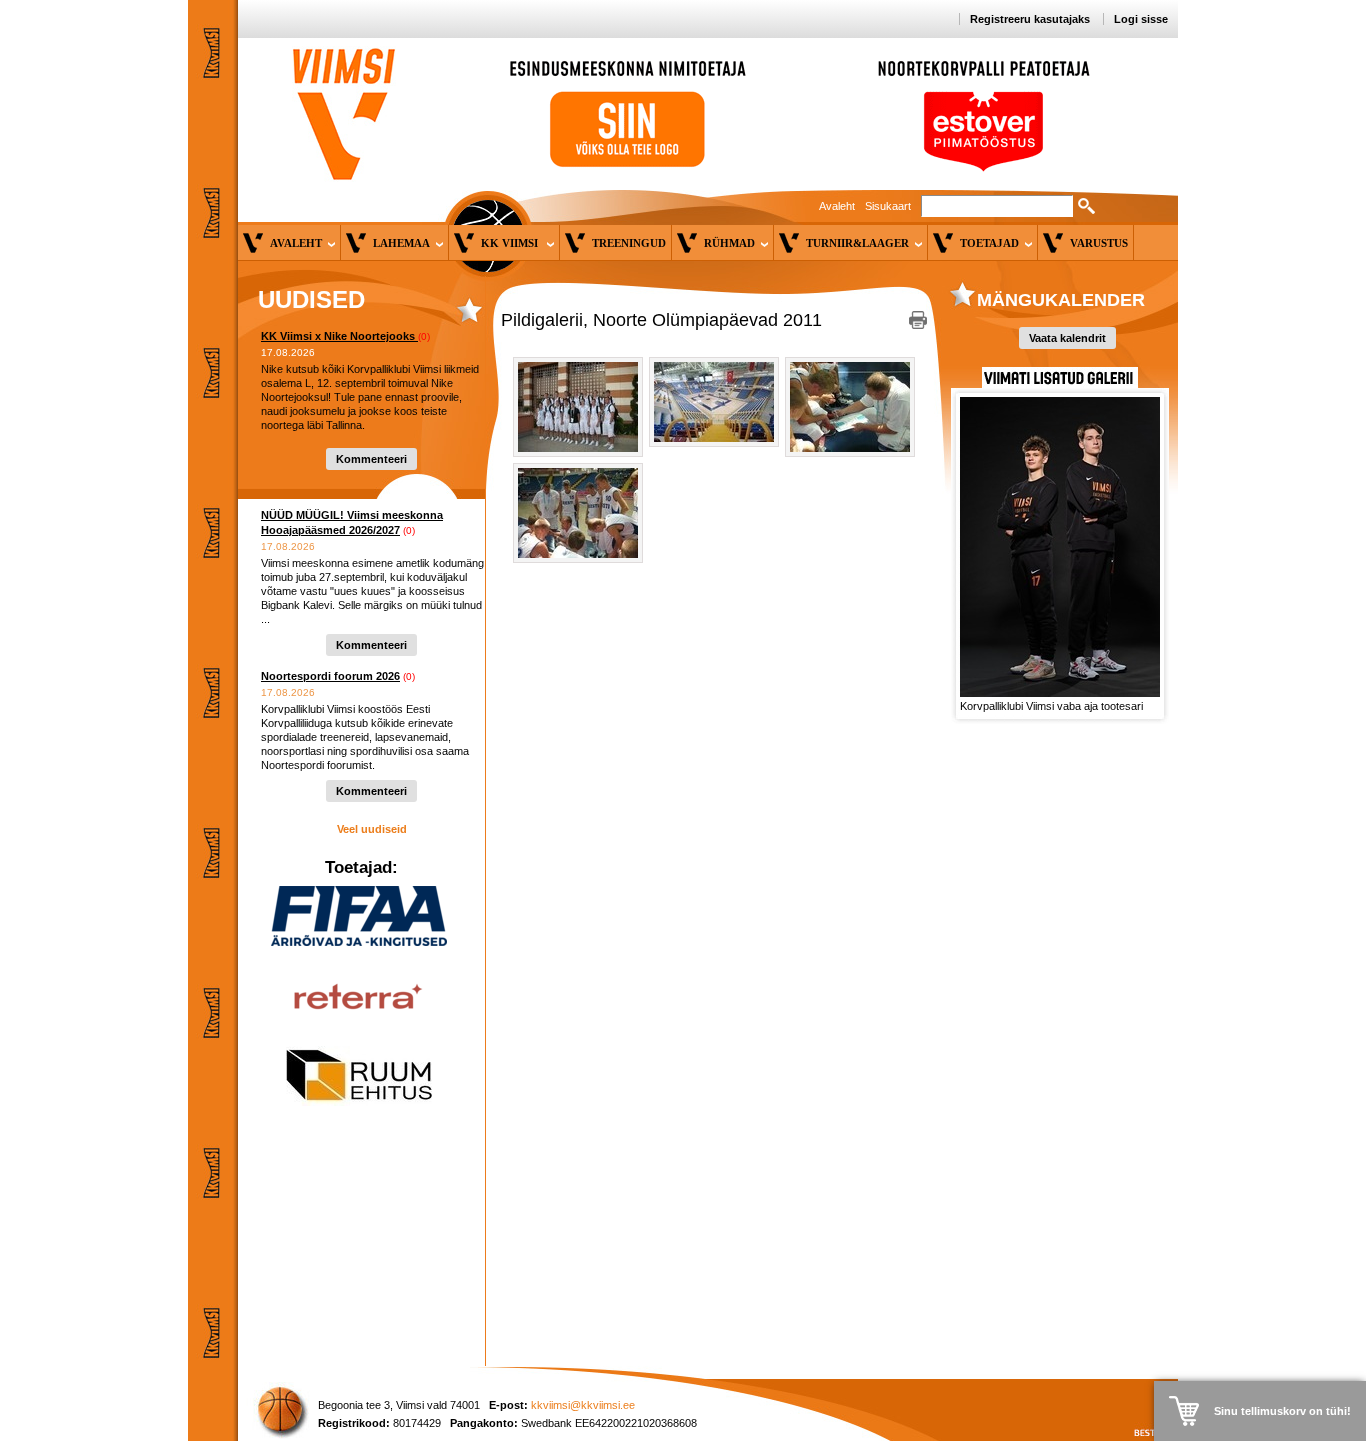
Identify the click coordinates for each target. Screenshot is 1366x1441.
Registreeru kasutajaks (1030, 19)
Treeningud (629, 243)
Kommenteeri (371, 459)
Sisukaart (888, 206)
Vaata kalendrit (1067, 338)
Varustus (1099, 243)
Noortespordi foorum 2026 (330, 676)
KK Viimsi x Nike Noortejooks (339, 336)
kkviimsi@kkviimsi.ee (583, 1405)
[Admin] (4, 9)
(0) (424, 336)
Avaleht (837, 206)
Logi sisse (1141, 19)
